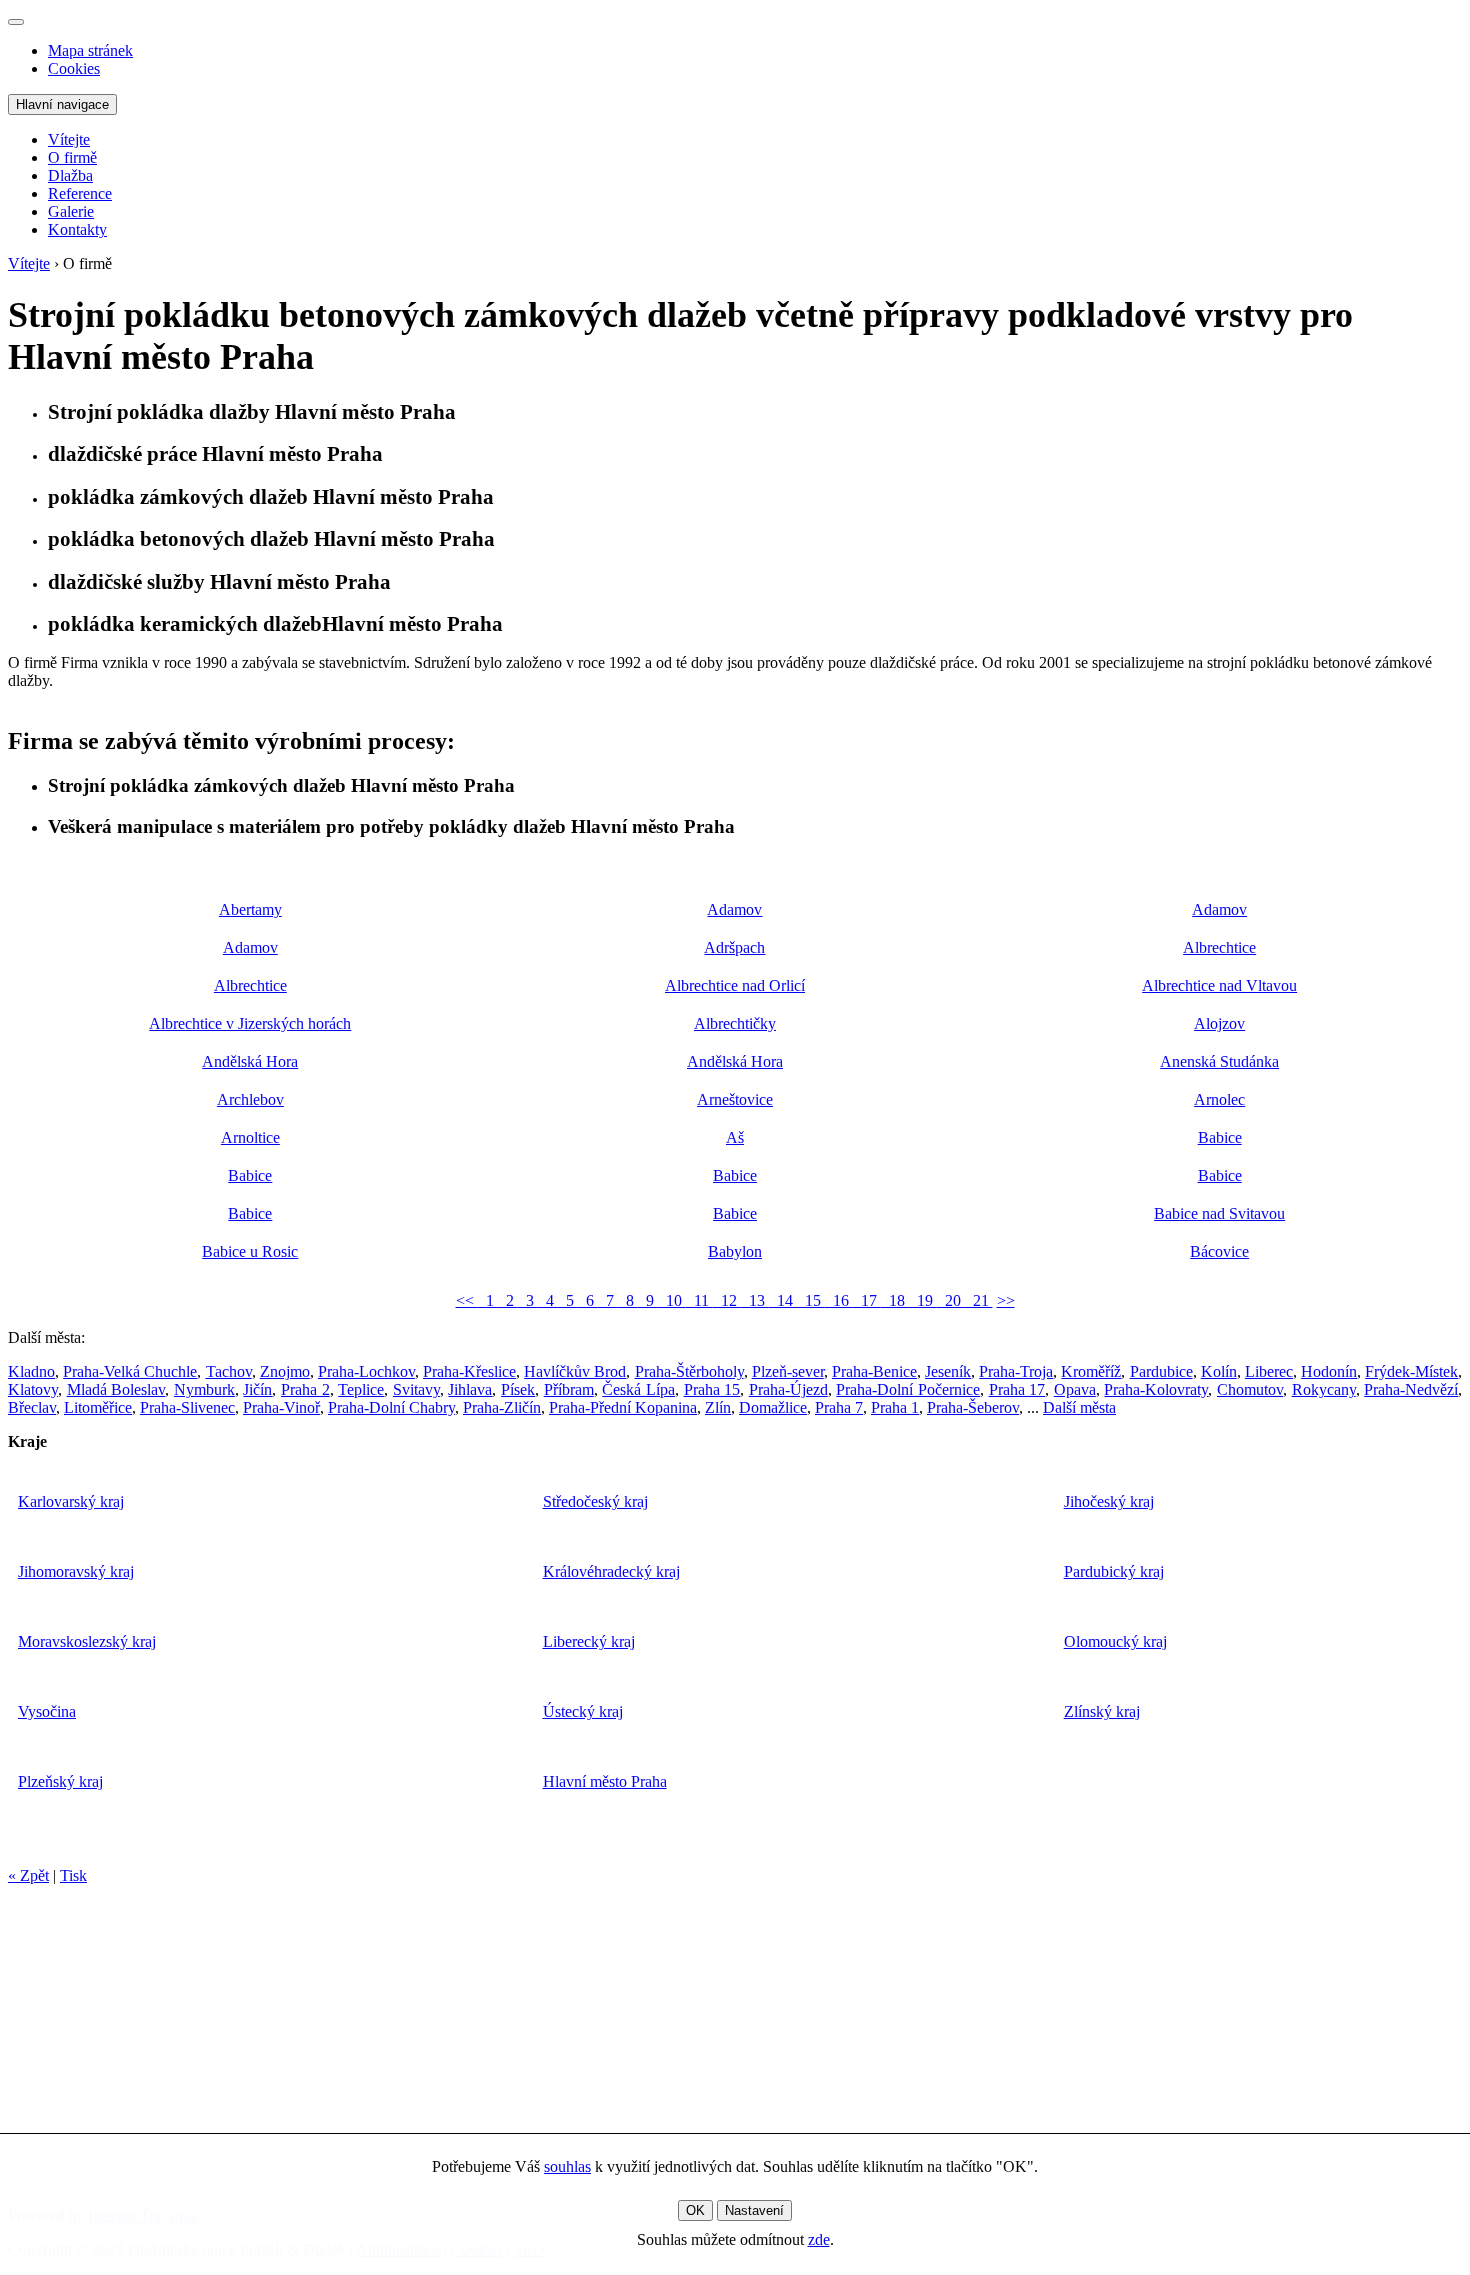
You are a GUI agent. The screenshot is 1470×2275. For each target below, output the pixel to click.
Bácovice (1219, 1251)
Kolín (1219, 1371)
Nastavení (754, 2210)
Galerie (71, 211)
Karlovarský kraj (71, 1501)
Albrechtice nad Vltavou (1219, 985)
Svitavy (416, 1389)
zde (819, 2239)
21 (979, 1300)
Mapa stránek (90, 50)
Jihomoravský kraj (76, 1571)
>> (1006, 1300)
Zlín (718, 1407)
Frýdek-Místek (1411, 1371)
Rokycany (1324, 1389)
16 (839, 1300)
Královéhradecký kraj (611, 1571)
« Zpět (28, 1875)
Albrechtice (1219, 947)
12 (727, 1300)
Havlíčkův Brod (575, 1371)
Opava (1075, 1389)
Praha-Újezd (788, 1389)
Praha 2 (305, 1389)
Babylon (735, 1251)
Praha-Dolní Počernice (908, 1389)
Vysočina (47, 1711)
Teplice (361, 1389)
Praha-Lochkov (366, 1371)
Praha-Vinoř (281, 1407)
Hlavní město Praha (605, 1781)
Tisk (73, 1875)
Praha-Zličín (502, 1407)
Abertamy (250, 909)
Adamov (734, 909)
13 (755, 1300)
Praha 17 (1017, 1389)
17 (867, 1300)
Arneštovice (735, 1099)
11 (699, 1300)
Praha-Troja (1016, 1371)
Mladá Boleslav (116, 1389)
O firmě (72, 157)
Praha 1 (895, 1407)
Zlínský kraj (1102, 1711)
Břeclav (32, 1407)
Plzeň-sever (788, 1371)
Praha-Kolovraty (1156, 1389)
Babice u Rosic (250, 1251)
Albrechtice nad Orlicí (735, 985)
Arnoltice (250, 1137)
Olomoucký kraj (1115, 1641)
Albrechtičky (735, 1023)
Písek (518, 1389)
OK (695, 2210)
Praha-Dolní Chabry (391, 1407)
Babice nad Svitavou (1219, 1213)
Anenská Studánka (1219, 1061)
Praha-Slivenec (187, 1407)
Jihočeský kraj (1109, 1501)
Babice (1220, 1137)
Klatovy (33, 1389)
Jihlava (470, 1389)
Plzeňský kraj (60, 1781)
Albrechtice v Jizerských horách (250, 1023)
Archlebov (250, 1099)
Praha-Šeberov (973, 1407)
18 (895, 1300)
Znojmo (285, 1371)
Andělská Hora (250, 1061)
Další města (1079, 1407)
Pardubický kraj (1114, 1571)
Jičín (257, 1389)
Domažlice (773, 1407)
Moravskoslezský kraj (87, 1641)
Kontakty (77, 229)
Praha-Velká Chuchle (130, 1371)
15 (811, 1300)
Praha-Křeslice (469, 1371)
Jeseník (948, 1371)
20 (951, 1300)
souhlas (567, 2166)
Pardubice (1161, 1371)
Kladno (31, 1371)
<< (467, 1300)
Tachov (229, 1371)
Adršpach (734, 947)
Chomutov (1250, 1389)
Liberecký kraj (589, 1641)
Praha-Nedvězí (1411, 1389)
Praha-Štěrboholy (689, 1371)
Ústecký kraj (583, 1711)
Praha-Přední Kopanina (623, 1407)
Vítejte (69, 139)
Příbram (569, 1389)
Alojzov (1219, 1023)
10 (672, 1300)
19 (923, 1300)
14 (783, 1300)
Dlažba (70, 175)
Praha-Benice (874, 1371)
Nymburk (204, 1389)
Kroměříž (1091, 1371)
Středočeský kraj (595, 1501)
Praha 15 (712, 1389)
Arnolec (1219, 1099)
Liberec (1269, 1371)
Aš (735, 1137)
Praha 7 (839, 1407)
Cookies (74, 68)
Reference (80, 193)
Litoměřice (98, 1407)
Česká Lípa (638, 1389)
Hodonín (1329, 1371)
